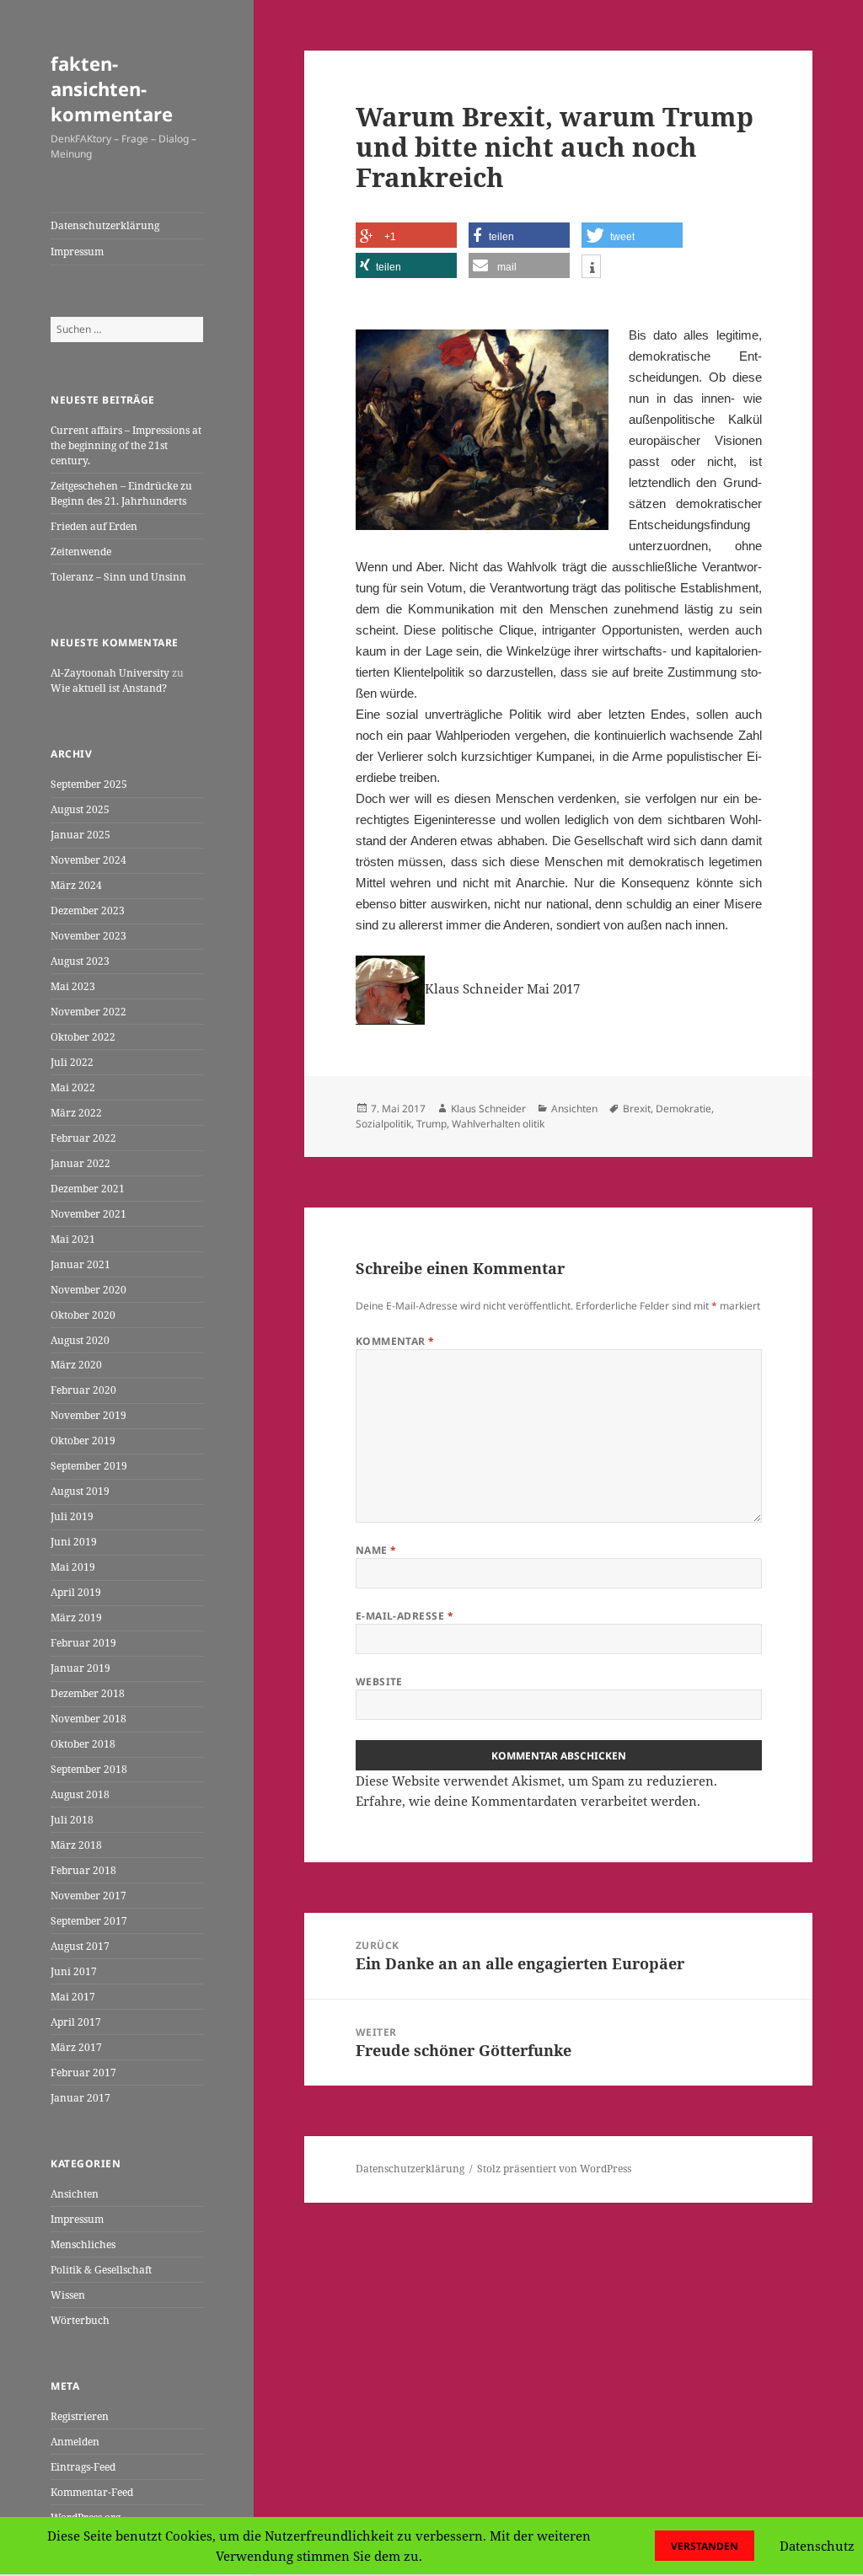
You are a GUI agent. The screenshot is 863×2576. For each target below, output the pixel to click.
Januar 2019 (80, 1668)
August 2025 (80, 809)
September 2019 (89, 1466)
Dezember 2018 (88, 1693)
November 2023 (88, 936)
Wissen (68, 2295)
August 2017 (80, 1946)
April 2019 (76, 1592)
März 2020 (76, 1365)
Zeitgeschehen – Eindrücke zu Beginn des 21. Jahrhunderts (121, 493)
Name (376, 1550)
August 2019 (80, 1491)
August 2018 (80, 1794)
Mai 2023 (73, 986)
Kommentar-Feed (92, 2492)
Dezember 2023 (88, 910)
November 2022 (88, 1012)
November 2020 (88, 1290)
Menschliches (83, 2244)
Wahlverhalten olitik (498, 1124)
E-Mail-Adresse (405, 1616)
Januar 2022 (80, 1163)
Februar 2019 (83, 1643)
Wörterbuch (80, 2320)
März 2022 (76, 1113)
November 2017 (88, 1896)
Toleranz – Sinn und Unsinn (118, 577)
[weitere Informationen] (591, 268)
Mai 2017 (73, 1997)
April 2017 (76, 2022)
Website (379, 1682)
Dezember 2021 (88, 1189)
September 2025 (89, 784)
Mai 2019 (73, 1567)
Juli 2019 (72, 1516)
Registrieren (80, 2416)
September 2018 (89, 1769)
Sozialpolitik (383, 1124)
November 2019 (88, 1415)
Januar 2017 (80, 2098)
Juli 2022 (72, 1062)
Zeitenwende (81, 552)
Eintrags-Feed (83, 2467)
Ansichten (75, 2194)
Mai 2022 (73, 1087)
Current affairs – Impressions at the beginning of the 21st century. (126, 445)
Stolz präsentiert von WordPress (554, 2169)
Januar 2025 (80, 835)
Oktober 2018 (83, 1744)
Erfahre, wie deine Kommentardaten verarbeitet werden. (528, 1801)
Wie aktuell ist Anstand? (109, 688)
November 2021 (88, 1214)
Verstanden (705, 2546)
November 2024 (88, 860)
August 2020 (80, 1340)
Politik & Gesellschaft (101, 2270)
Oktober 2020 (83, 1315)
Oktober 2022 (83, 1037)
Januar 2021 (80, 1264)
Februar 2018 (83, 1870)
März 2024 (76, 885)
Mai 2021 (73, 1239)
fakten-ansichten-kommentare (112, 88)
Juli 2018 (72, 1820)
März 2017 (76, 2047)
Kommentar (395, 1341)
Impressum (77, 252)
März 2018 (76, 1845)
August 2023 (80, 961)
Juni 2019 (74, 1542)
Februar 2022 (83, 1138)
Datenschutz (817, 2546)
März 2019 (76, 1617)
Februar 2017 (83, 2073)
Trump (431, 1124)
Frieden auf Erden (94, 526)
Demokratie (683, 1109)
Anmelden (75, 2442)
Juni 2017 (74, 1971)
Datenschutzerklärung (105, 225)
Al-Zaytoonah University (110, 673)
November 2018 (88, 1719)
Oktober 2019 (83, 1441)
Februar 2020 (83, 1390)
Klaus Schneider (488, 1109)
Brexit (637, 1109)
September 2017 (89, 1921)
